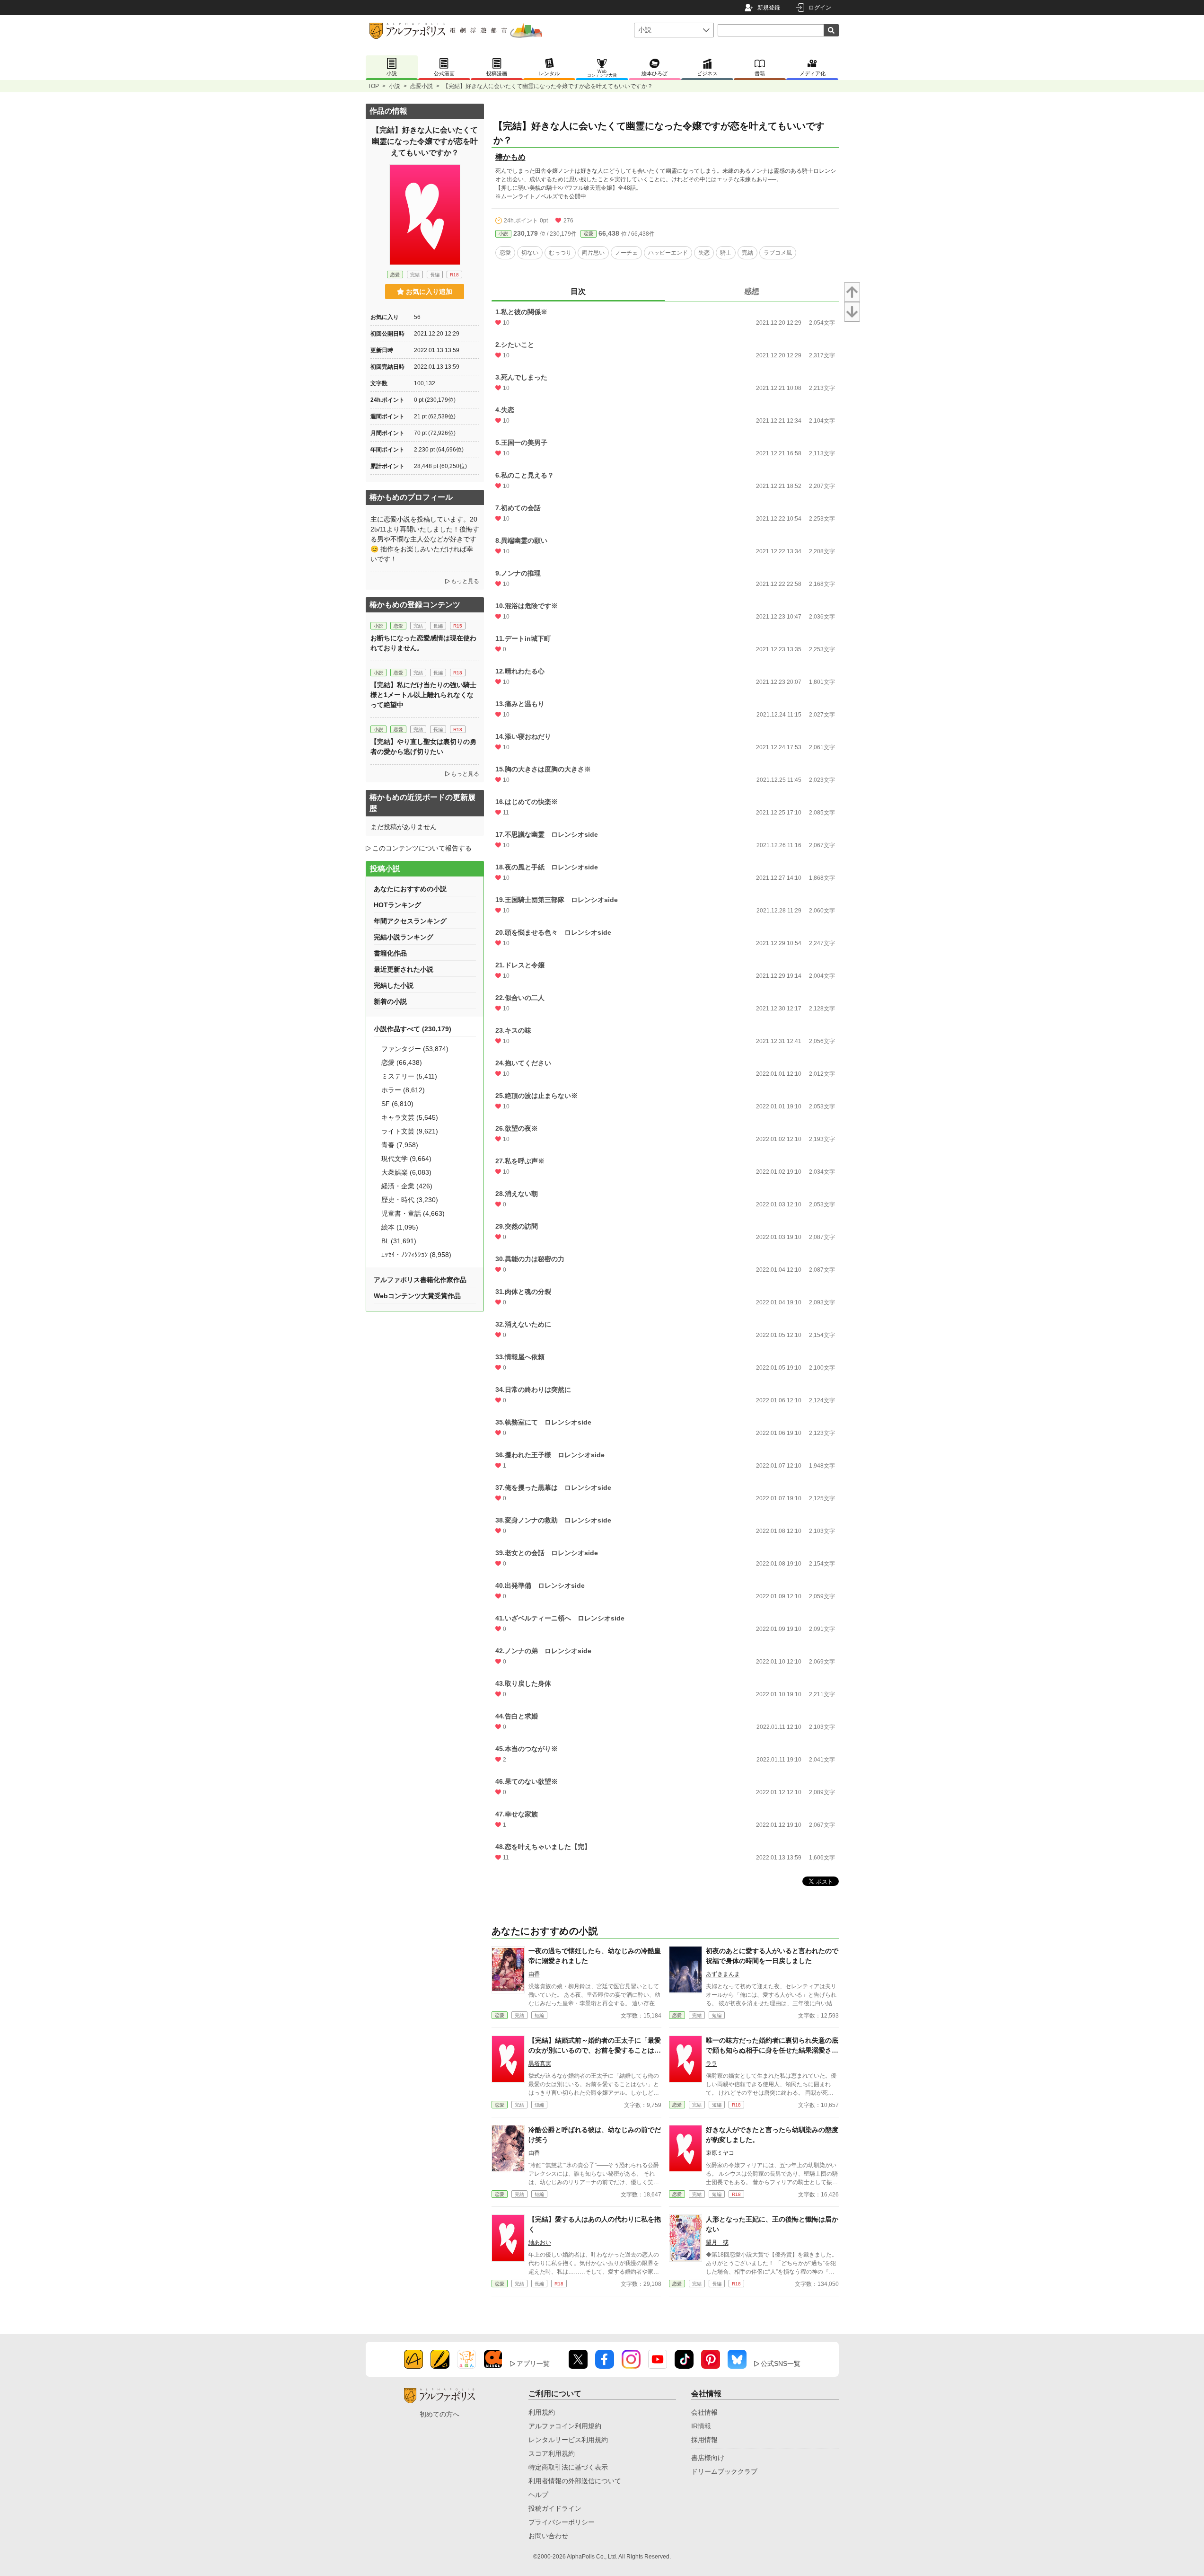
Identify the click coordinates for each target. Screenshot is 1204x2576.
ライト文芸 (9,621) (410, 1131)
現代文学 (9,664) (406, 1159)
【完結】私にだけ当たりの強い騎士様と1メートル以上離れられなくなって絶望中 (423, 695)
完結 (747, 253)
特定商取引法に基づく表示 (568, 2467)
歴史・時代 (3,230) (410, 1200)
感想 (752, 291)
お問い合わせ (548, 2536)
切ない (530, 253)
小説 (395, 86)
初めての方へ (439, 2414)
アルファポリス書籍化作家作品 (420, 1280)
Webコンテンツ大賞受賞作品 (417, 1296)
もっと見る (465, 581)
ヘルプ (538, 2495)
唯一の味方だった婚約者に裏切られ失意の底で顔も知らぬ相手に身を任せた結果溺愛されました (772, 2050)
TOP (373, 86)
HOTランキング (397, 905)
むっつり (560, 253)
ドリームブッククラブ (724, 2471)
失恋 (704, 253)
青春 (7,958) (400, 1145)
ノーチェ (626, 253)
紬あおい (540, 2242)
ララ (712, 2063)
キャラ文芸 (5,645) (410, 1117)
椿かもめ (510, 157)
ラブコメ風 (778, 253)
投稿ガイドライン (555, 2508)
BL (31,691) (399, 1241)
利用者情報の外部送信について (575, 2481)
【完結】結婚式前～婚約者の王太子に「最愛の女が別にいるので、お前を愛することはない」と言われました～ (595, 2050)
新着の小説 (390, 1001)
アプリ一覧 (533, 2364)
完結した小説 (394, 985)
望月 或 (717, 2242)
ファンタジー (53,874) (415, 1049)
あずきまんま (723, 1974)
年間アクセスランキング (410, 921)
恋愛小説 (422, 86)
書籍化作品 (390, 953)
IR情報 (701, 2426)
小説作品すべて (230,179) (413, 1029)
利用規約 (542, 2412)
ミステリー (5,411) (409, 1076)
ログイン (820, 8)
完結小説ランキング (404, 937)
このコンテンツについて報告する (422, 848)
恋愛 (589, 234)
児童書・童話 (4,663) (413, 1213)
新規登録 (769, 8)
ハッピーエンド (668, 253)
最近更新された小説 (404, 969)
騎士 (726, 253)
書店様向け (708, 2458)
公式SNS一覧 (781, 2364)
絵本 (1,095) (400, 1227)
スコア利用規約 (552, 2453)
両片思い (593, 253)
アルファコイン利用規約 (565, 2426)
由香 (534, 1974)
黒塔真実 (540, 2063)
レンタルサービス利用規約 (568, 2440)
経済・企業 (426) (407, 1186)
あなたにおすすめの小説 (410, 889)
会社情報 (704, 2412)
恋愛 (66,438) (402, 1062)
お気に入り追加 (429, 292)
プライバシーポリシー (562, 2522)
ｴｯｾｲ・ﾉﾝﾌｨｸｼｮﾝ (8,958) (416, 1255)
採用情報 (704, 2440)
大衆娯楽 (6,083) (406, 1172)
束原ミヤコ (720, 2153)
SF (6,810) (397, 1104)
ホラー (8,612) (403, 1090)
